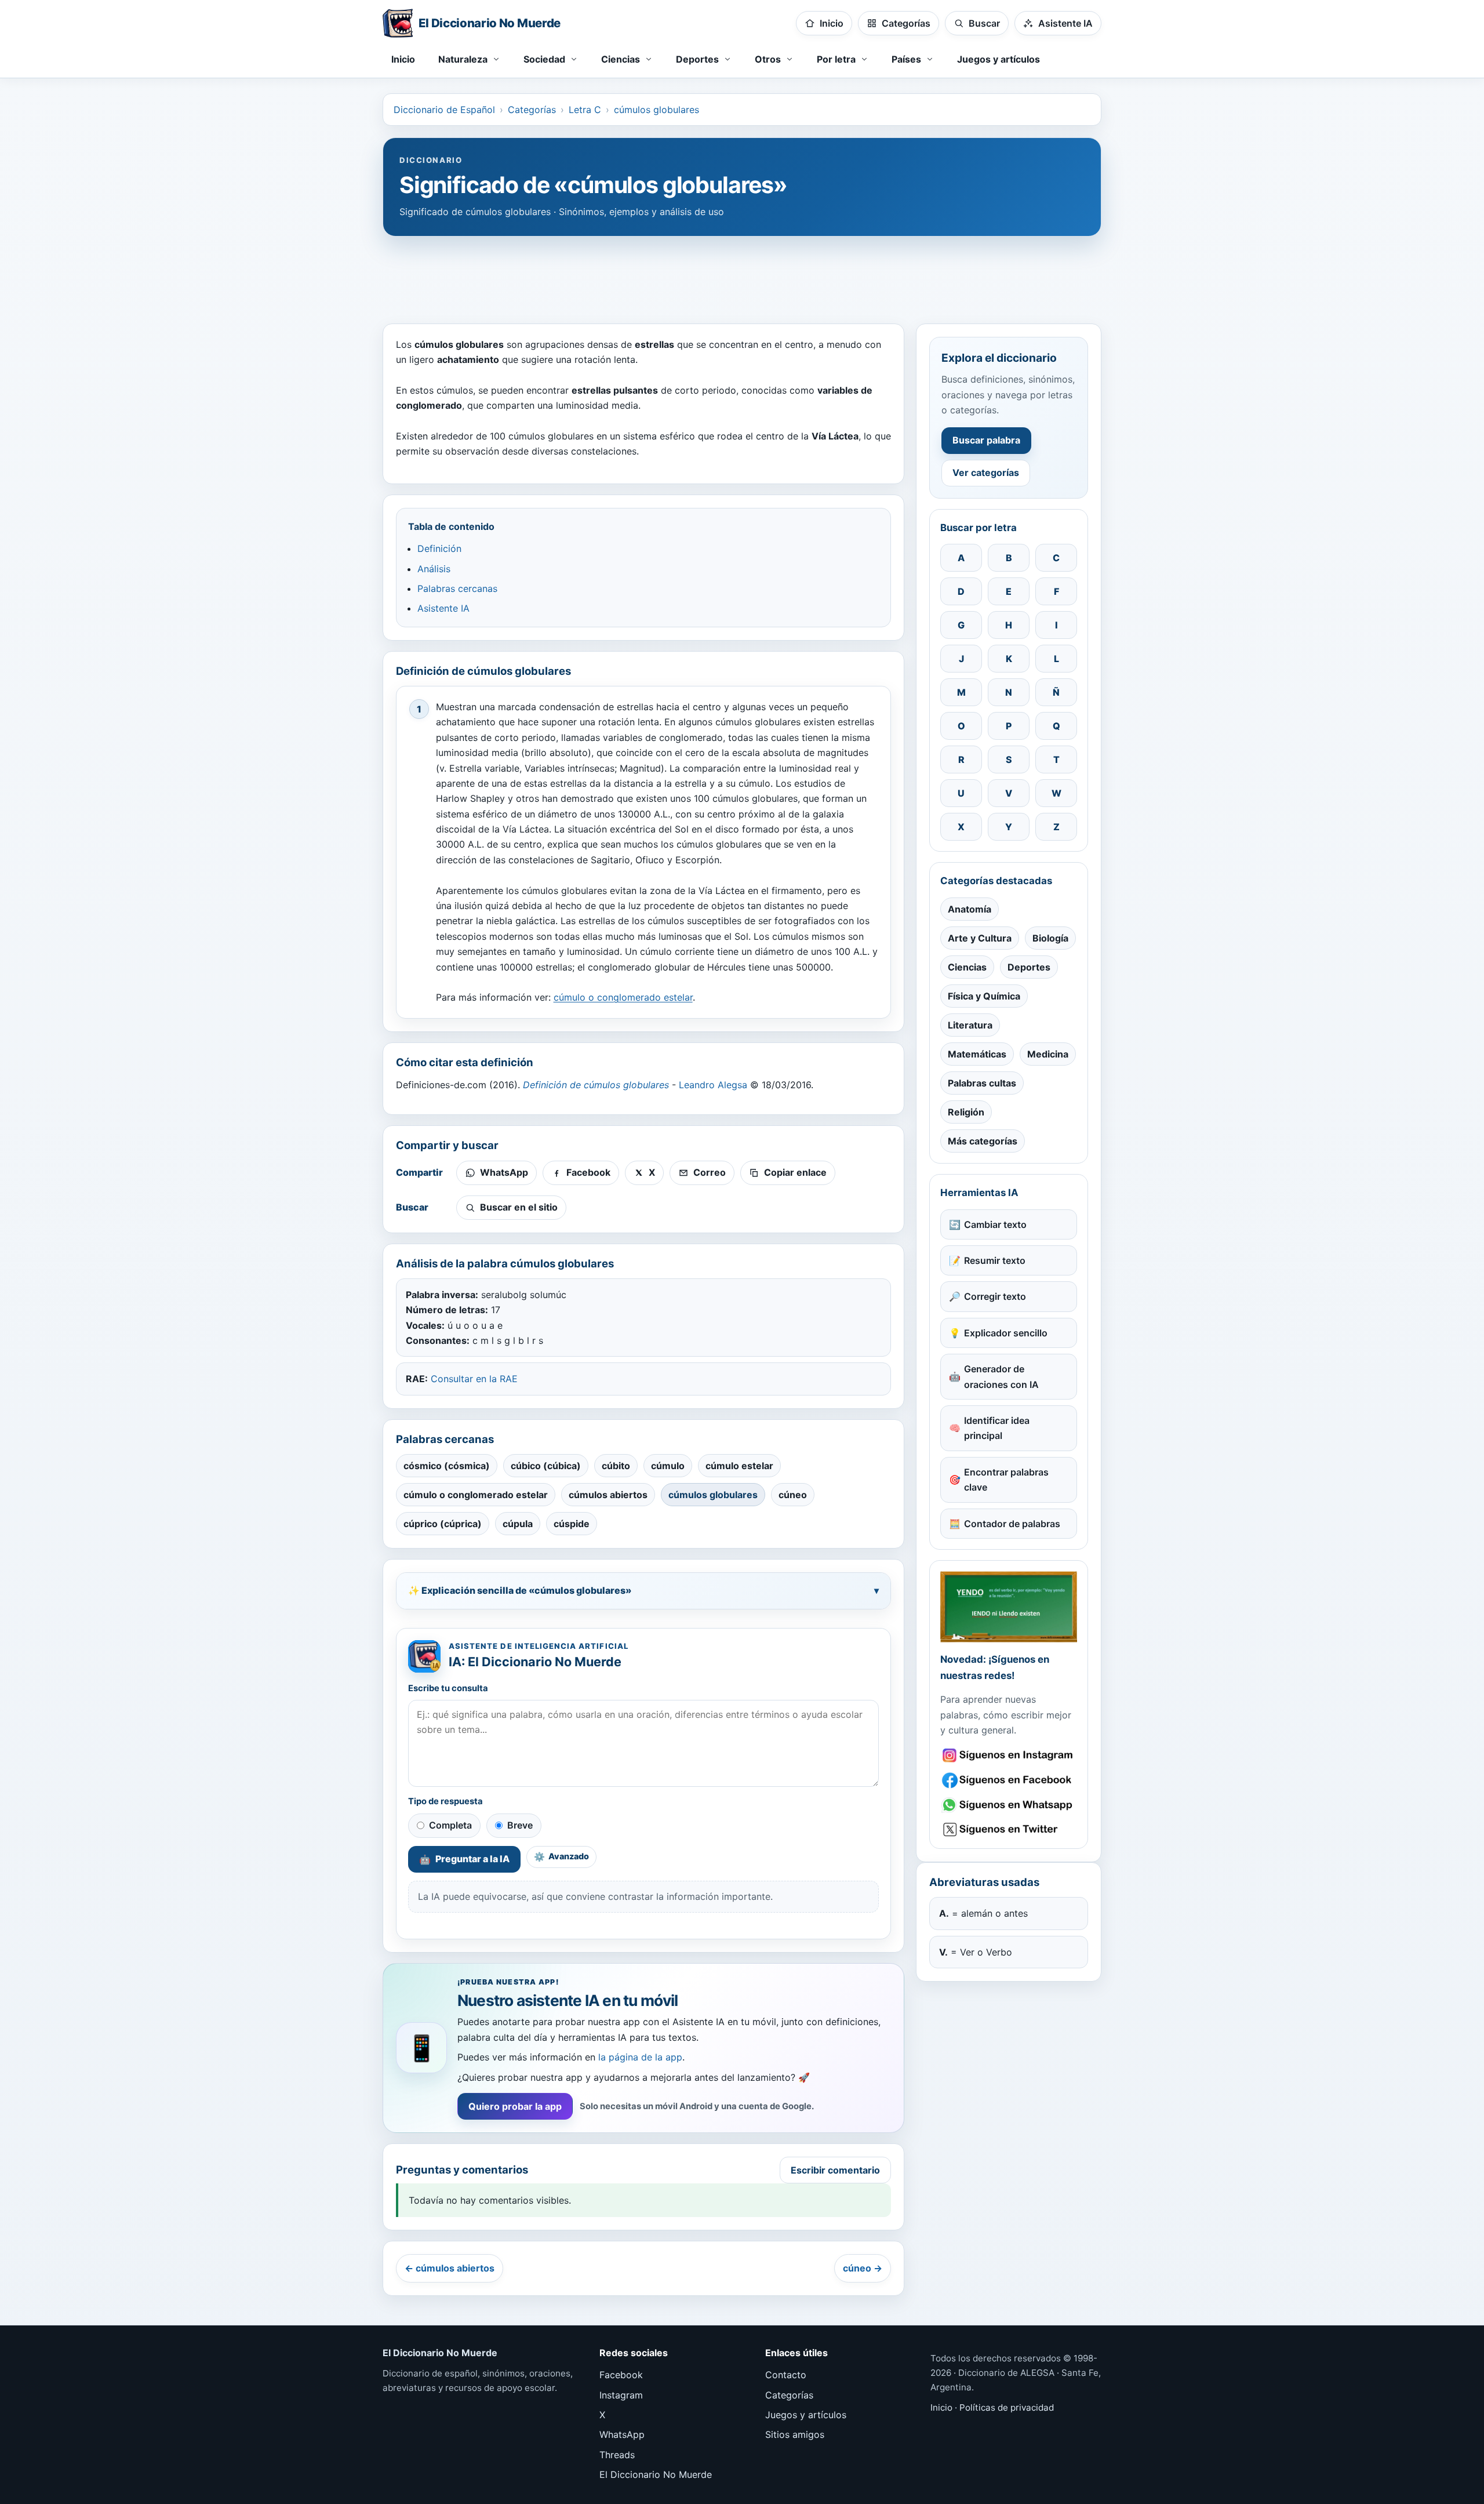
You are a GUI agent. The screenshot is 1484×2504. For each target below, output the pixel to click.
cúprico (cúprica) (443, 1524)
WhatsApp (622, 2434)
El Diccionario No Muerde (656, 2474)
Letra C (585, 110)
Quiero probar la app (515, 2106)
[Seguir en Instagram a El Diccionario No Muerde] (1009, 1607)
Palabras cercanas (457, 588)
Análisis (434, 569)
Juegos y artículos (999, 59)
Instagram (621, 2395)
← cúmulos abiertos (450, 2268)
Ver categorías (986, 473)
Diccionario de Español (444, 110)
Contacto (786, 2375)
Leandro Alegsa (713, 1085)
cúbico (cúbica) (546, 1466)
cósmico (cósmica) (447, 1466)
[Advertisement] (742, 274)
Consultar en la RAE (474, 1379)
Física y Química (984, 996)
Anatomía (970, 909)
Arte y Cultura (980, 938)
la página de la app (640, 2057)
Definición (439, 548)
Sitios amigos (795, 2434)
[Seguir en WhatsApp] (1009, 1805)
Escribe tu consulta (448, 1688)
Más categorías (983, 1141)
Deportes (1029, 967)
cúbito (616, 1466)
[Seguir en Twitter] (1009, 1829)
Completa (450, 1825)
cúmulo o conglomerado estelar (623, 997)
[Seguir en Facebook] (1009, 1780)
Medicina (1048, 1054)
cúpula (518, 1524)
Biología (1050, 938)
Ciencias (967, 967)
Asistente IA (443, 608)
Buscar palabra (986, 440)
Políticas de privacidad (1007, 2407)
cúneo (793, 1495)
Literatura (970, 1025)
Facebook (621, 2375)
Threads (617, 2455)
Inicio (403, 59)
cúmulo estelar (739, 1466)
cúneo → (863, 2268)
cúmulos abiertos (608, 1495)
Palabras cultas (982, 1083)
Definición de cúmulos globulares (596, 1085)
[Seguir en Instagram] (1009, 1755)
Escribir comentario (835, 2170)
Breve (520, 1825)
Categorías (532, 110)
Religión (966, 1112)
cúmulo (668, 1466)
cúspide (572, 1524)
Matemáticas (977, 1054)
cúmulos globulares (656, 110)
